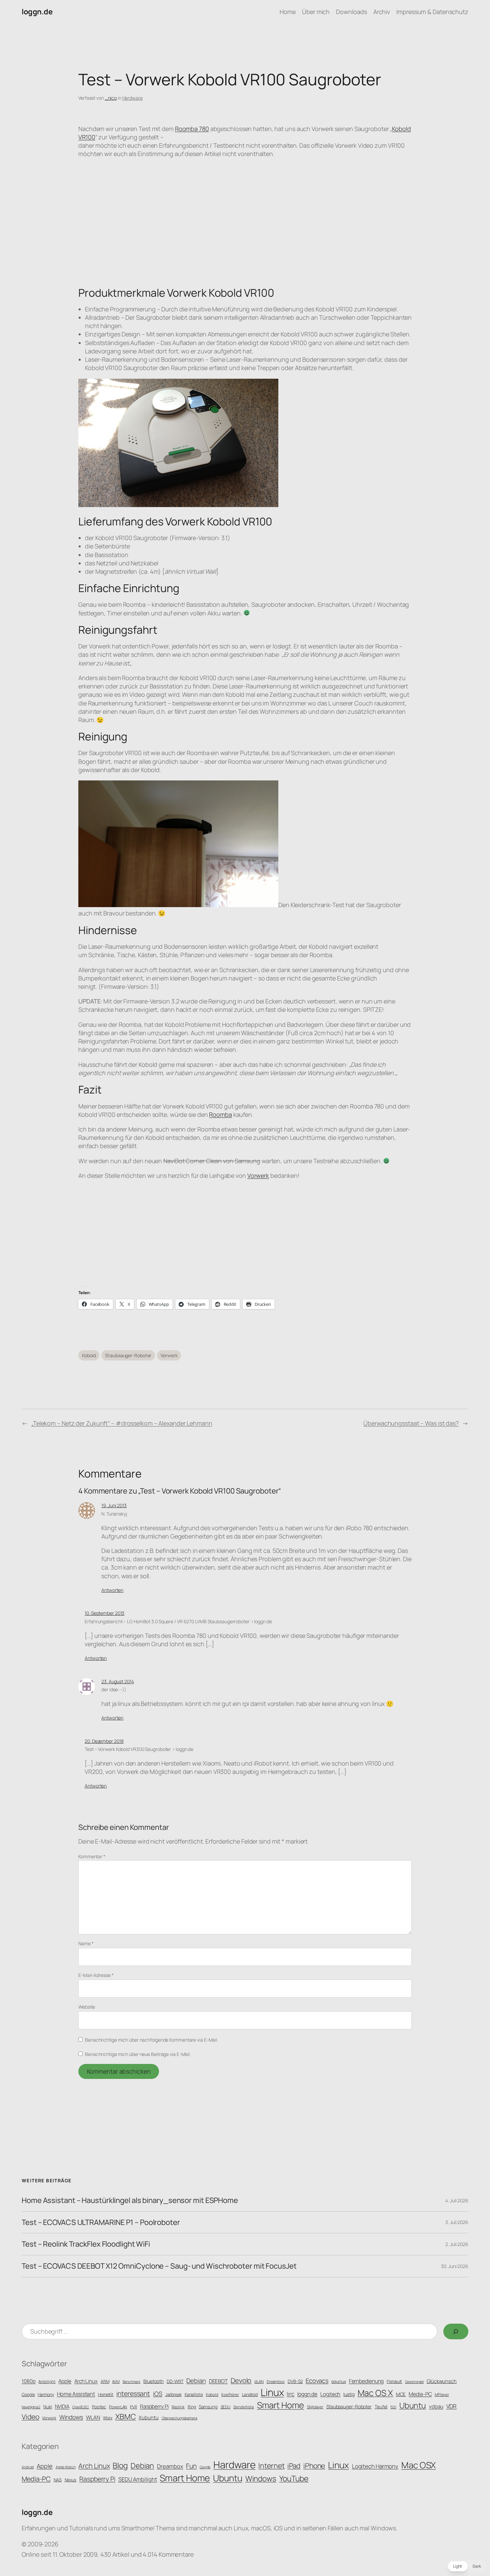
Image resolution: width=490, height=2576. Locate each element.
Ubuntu (413, 2405)
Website (87, 2007)
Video (30, 2417)
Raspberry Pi (154, 2406)
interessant (133, 2393)
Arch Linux (86, 2381)
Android (28, 2467)
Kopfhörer (230, 2395)
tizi (393, 2407)
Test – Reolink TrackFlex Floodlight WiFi (86, 2244)
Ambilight (47, 2382)
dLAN (259, 2382)
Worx (108, 2418)
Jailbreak (173, 2394)
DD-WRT (175, 2381)
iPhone (314, 2465)
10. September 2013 (104, 1613)
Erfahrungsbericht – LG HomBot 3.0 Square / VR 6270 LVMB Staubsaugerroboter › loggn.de (178, 1621)
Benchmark (131, 2382)
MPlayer (442, 2395)
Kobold (89, 1355)
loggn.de (37, 12)
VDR (452, 2406)
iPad (294, 2466)
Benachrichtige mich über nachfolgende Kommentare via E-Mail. (151, 2040)
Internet (271, 2465)
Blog (120, 2465)
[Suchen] (456, 2331)
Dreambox (276, 2382)
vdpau (436, 2406)
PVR (133, 2407)
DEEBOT (218, 2381)
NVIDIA (62, 2406)
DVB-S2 (295, 2381)
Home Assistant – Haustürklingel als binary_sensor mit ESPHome (130, 2200)
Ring (192, 2407)
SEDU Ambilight (138, 2479)
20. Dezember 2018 (104, 1741)
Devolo (241, 2380)
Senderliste (244, 2407)
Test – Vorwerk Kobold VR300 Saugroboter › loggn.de (139, 1749)
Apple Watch (66, 2467)
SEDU (226, 2407)
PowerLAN (118, 2407)
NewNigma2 (31, 2407)
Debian (196, 2381)
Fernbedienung (366, 2381)
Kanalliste (194, 2394)
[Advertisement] (245, 1233)
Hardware (132, 98)
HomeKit (106, 2394)
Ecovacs (317, 2380)
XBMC (126, 2416)
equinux (338, 2381)
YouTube (294, 2478)
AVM (116, 2382)
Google (28, 2394)
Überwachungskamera (179, 2418)
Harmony (46, 2394)
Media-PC (420, 2394)
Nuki (48, 2407)
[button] (467, 2566)
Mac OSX (418, 2465)
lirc (290, 2394)
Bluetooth (153, 2381)
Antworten (112, 1590)
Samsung (208, 2407)
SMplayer (315, 2407)
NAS (58, 2480)
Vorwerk (258, 1175)
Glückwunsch (442, 2381)
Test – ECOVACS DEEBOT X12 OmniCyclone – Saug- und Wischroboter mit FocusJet (159, 2266)
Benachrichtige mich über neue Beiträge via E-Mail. (138, 2054)
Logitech (330, 2394)
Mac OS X (375, 2393)
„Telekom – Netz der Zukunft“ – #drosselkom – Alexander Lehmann (122, 1423)
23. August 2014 (118, 1681)
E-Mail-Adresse (96, 1975)
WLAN (93, 2417)
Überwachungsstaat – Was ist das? (411, 1423)
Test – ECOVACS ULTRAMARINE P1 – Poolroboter (101, 2222)
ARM (105, 2381)
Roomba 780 (192, 129)
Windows (71, 2417)
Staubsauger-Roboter (128, 1355)
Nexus (71, 2480)
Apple (65, 2381)
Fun (191, 2466)
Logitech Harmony (375, 2466)
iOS (158, 2394)
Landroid (250, 2394)
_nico (111, 98)
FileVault (394, 2381)
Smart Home (280, 2405)
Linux (272, 2392)
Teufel (381, 2407)
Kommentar (92, 1856)
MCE (401, 2394)
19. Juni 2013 (114, 1505)
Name (86, 1943)
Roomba (220, 1114)
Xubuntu (148, 2417)
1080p (29, 2381)
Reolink (178, 2407)
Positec (99, 2407)
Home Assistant (76, 2394)
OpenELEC (81, 2407)
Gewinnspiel (414, 2382)
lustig (349, 2394)
